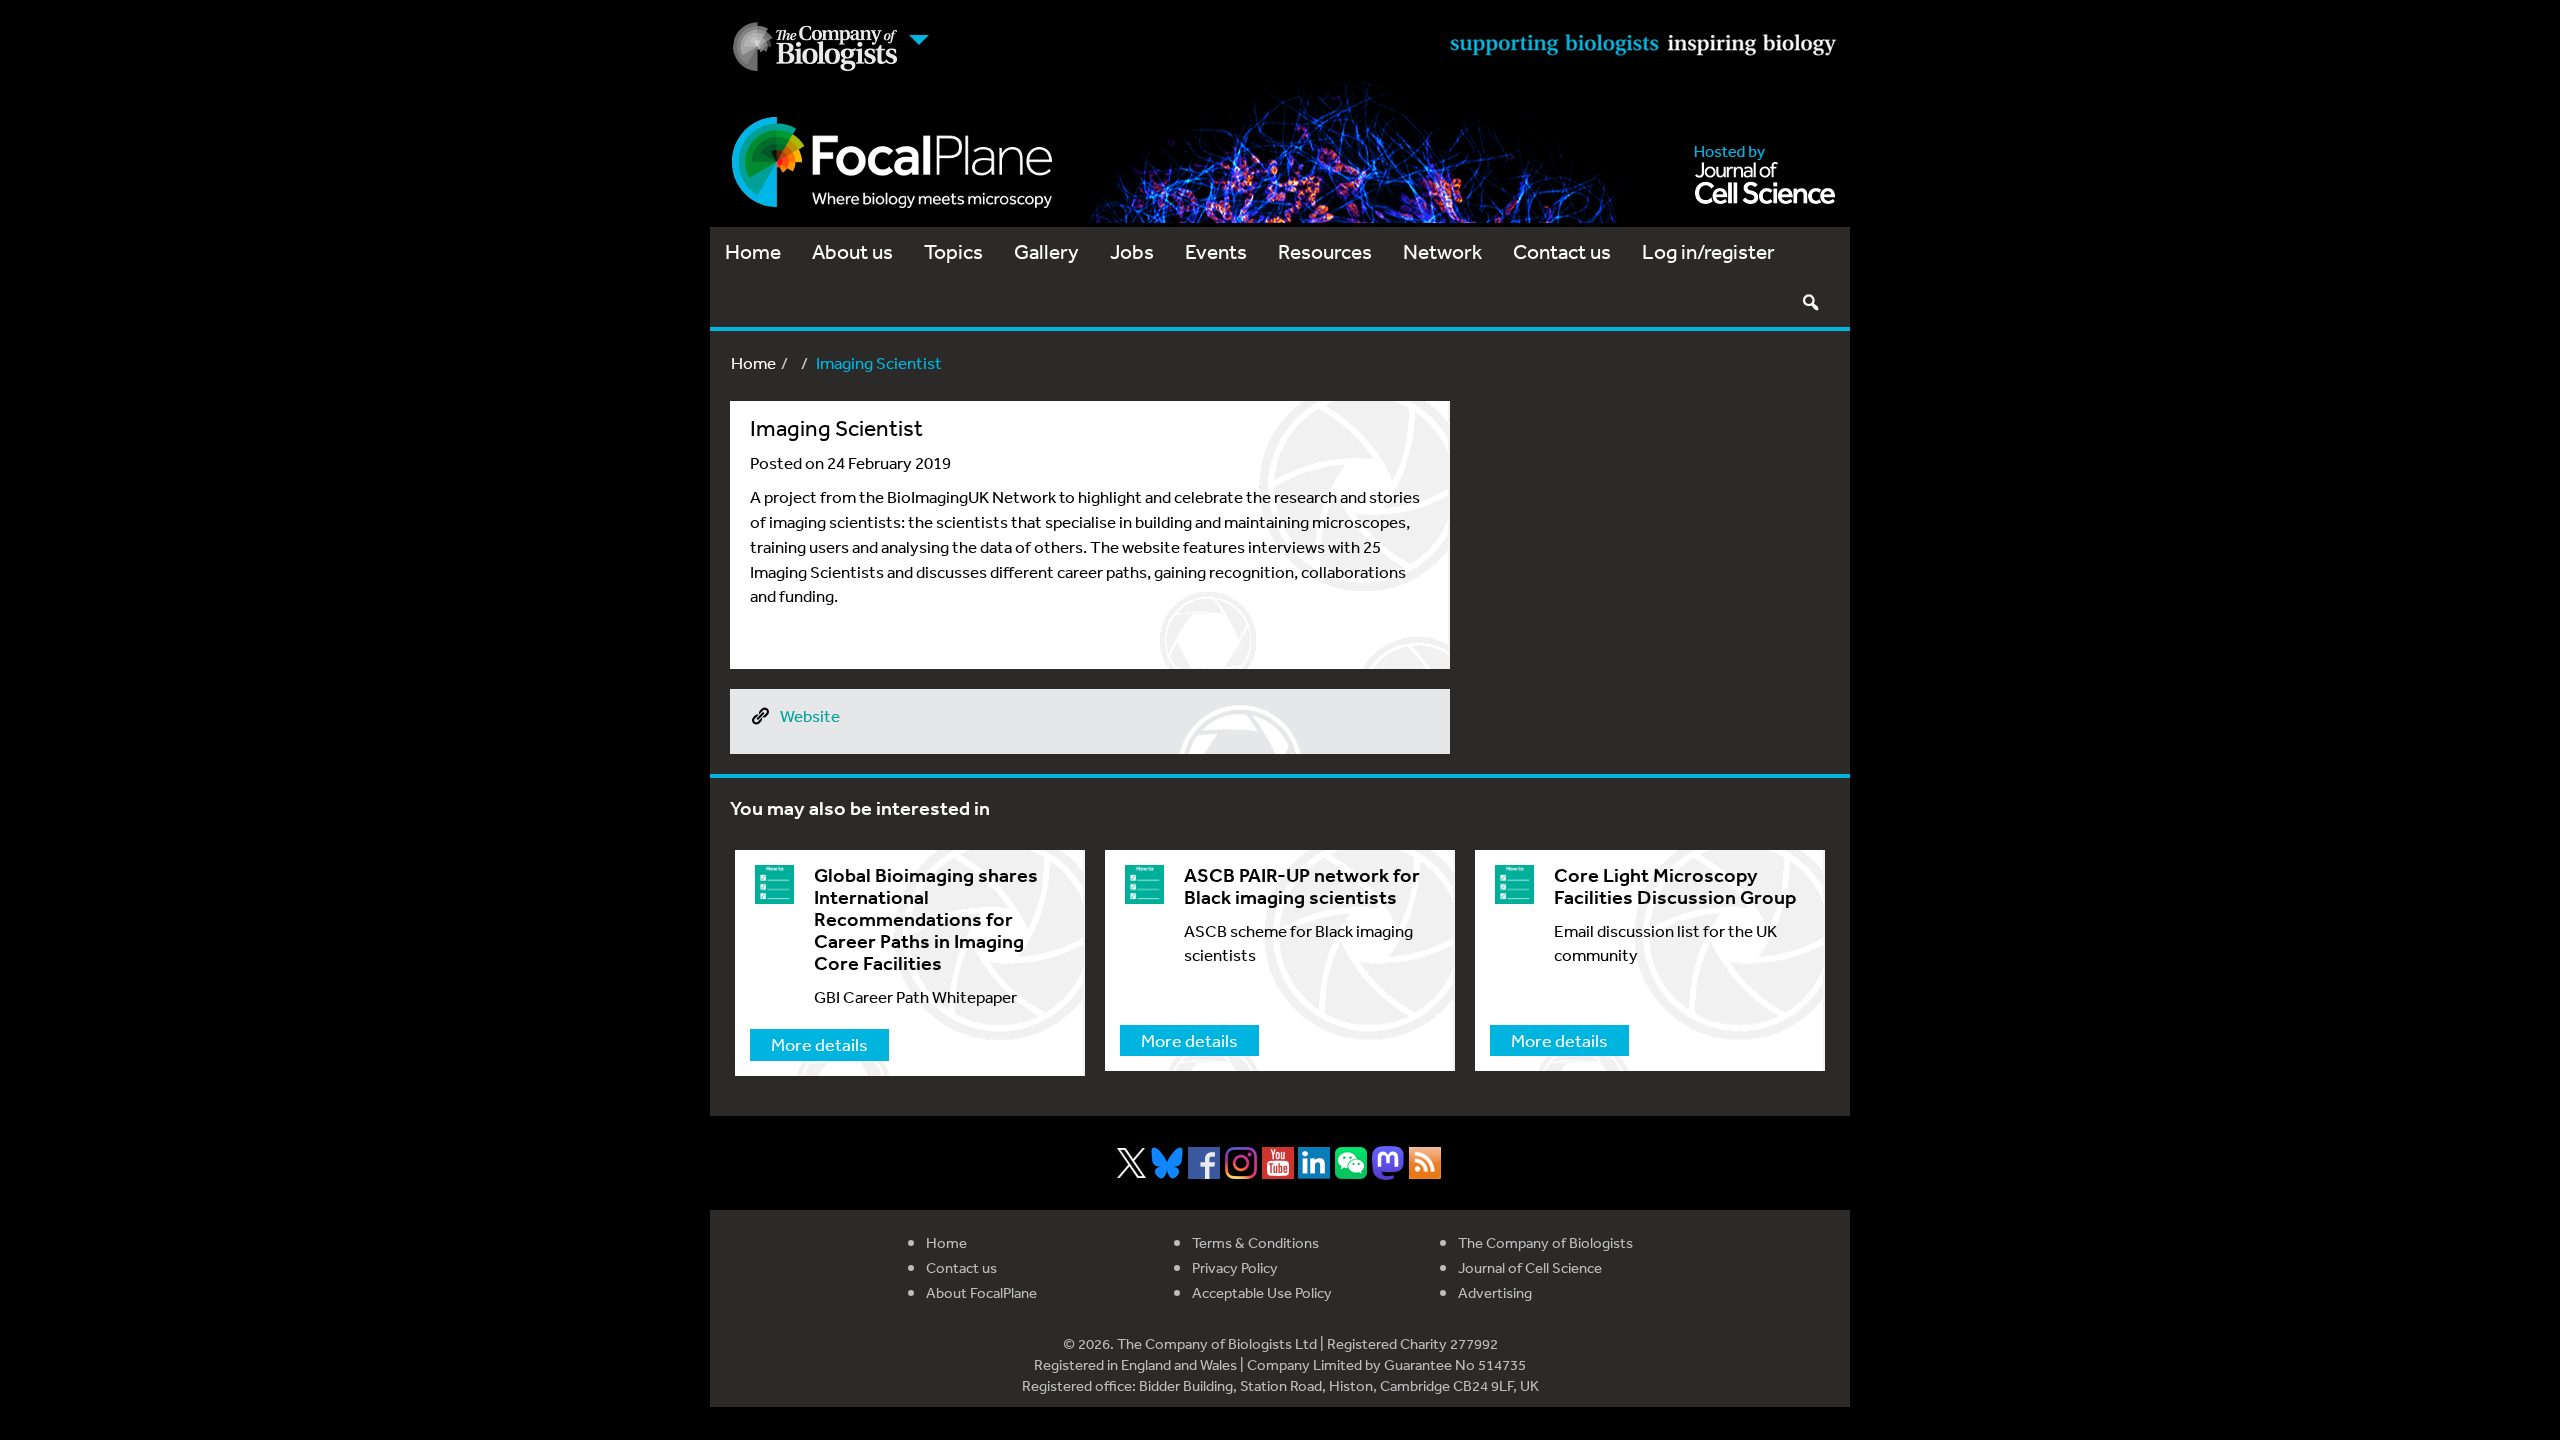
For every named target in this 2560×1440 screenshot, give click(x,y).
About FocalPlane (981, 1292)
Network (1442, 251)
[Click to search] (1810, 302)
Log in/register (1708, 251)
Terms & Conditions (1255, 1242)
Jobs (1132, 251)
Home (753, 251)
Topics (953, 251)
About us (852, 251)
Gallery (1046, 251)
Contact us (1562, 251)
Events (1216, 251)
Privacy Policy (1235, 1267)
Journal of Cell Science (1530, 1267)
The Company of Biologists (1545, 1242)
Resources (1325, 251)
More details (819, 1044)
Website (810, 715)
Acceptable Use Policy (1262, 1292)
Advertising (1495, 1292)
